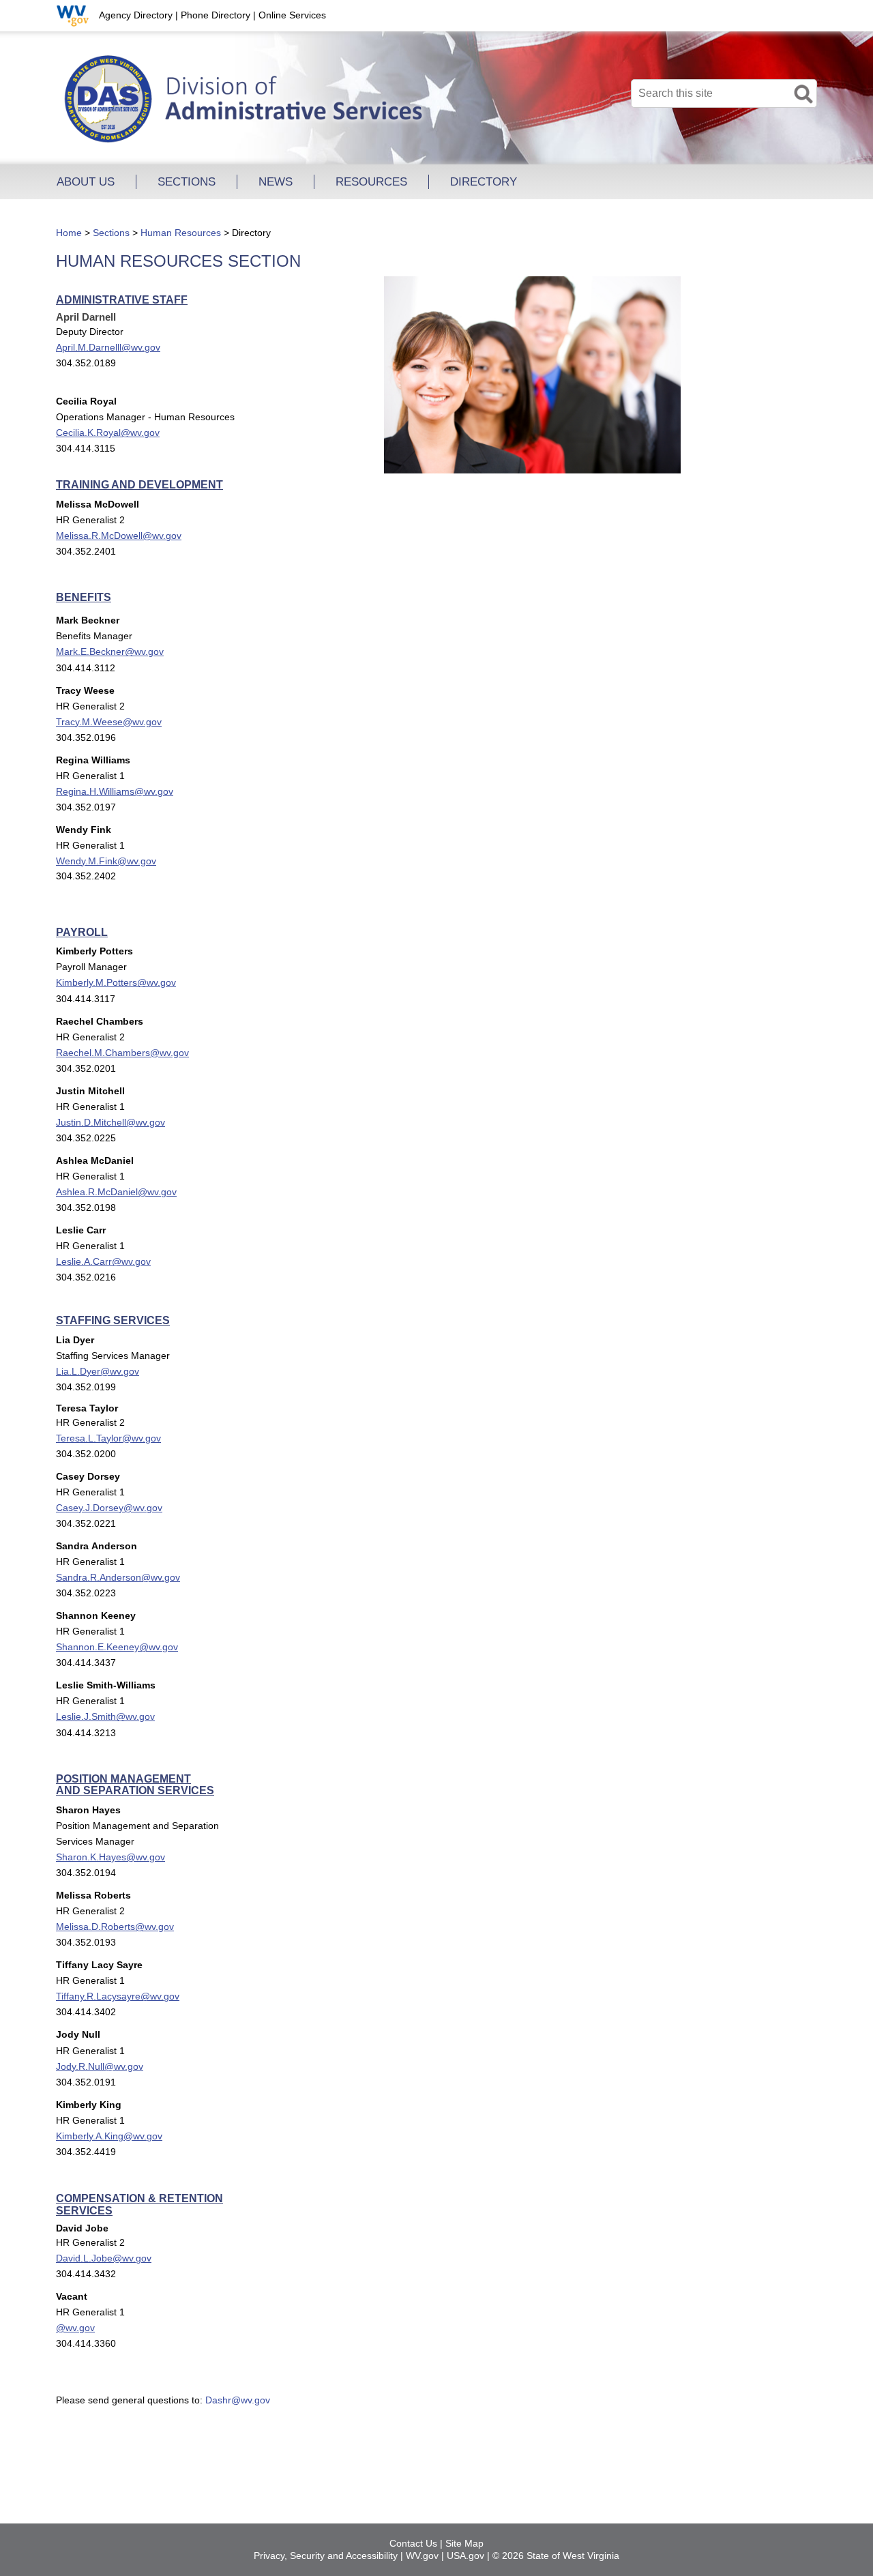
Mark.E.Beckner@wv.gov (110, 652)
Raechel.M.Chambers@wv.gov (122, 1053)
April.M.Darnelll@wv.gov (108, 347)
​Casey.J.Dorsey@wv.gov (109, 1508)
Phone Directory (216, 15)
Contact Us (413, 2543)
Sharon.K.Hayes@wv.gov (110, 1857)
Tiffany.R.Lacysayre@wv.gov (118, 1996)
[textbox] (724, 93)
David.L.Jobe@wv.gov (104, 2258)
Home (69, 233)
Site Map (464, 2543)
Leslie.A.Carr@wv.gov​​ (103, 1261)
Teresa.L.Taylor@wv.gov (108, 1438)
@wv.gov (75, 2328)
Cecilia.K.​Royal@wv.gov (108, 433)
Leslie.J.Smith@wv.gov (105, 1716)
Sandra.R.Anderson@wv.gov (118, 1577)
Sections (111, 233)
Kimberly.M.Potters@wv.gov (116, 982)
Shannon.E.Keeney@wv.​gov (117, 1647)
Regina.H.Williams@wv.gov (115, 791)
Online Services (292, 15)
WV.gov (422, 2556)
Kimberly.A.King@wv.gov (109, 2136)
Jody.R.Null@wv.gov (100, 2066)
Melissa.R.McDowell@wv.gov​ (119, 536)
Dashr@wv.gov (238, 2400)
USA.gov (465, 2556)
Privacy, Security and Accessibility (326, 2556)
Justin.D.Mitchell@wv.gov (110, 1122)
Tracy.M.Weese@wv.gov (109, 722)
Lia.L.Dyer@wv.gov (98, 1371)
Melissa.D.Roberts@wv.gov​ (115, 1927)
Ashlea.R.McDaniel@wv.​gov (116, 1192)
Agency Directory (136, 15)
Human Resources (181, 233)
